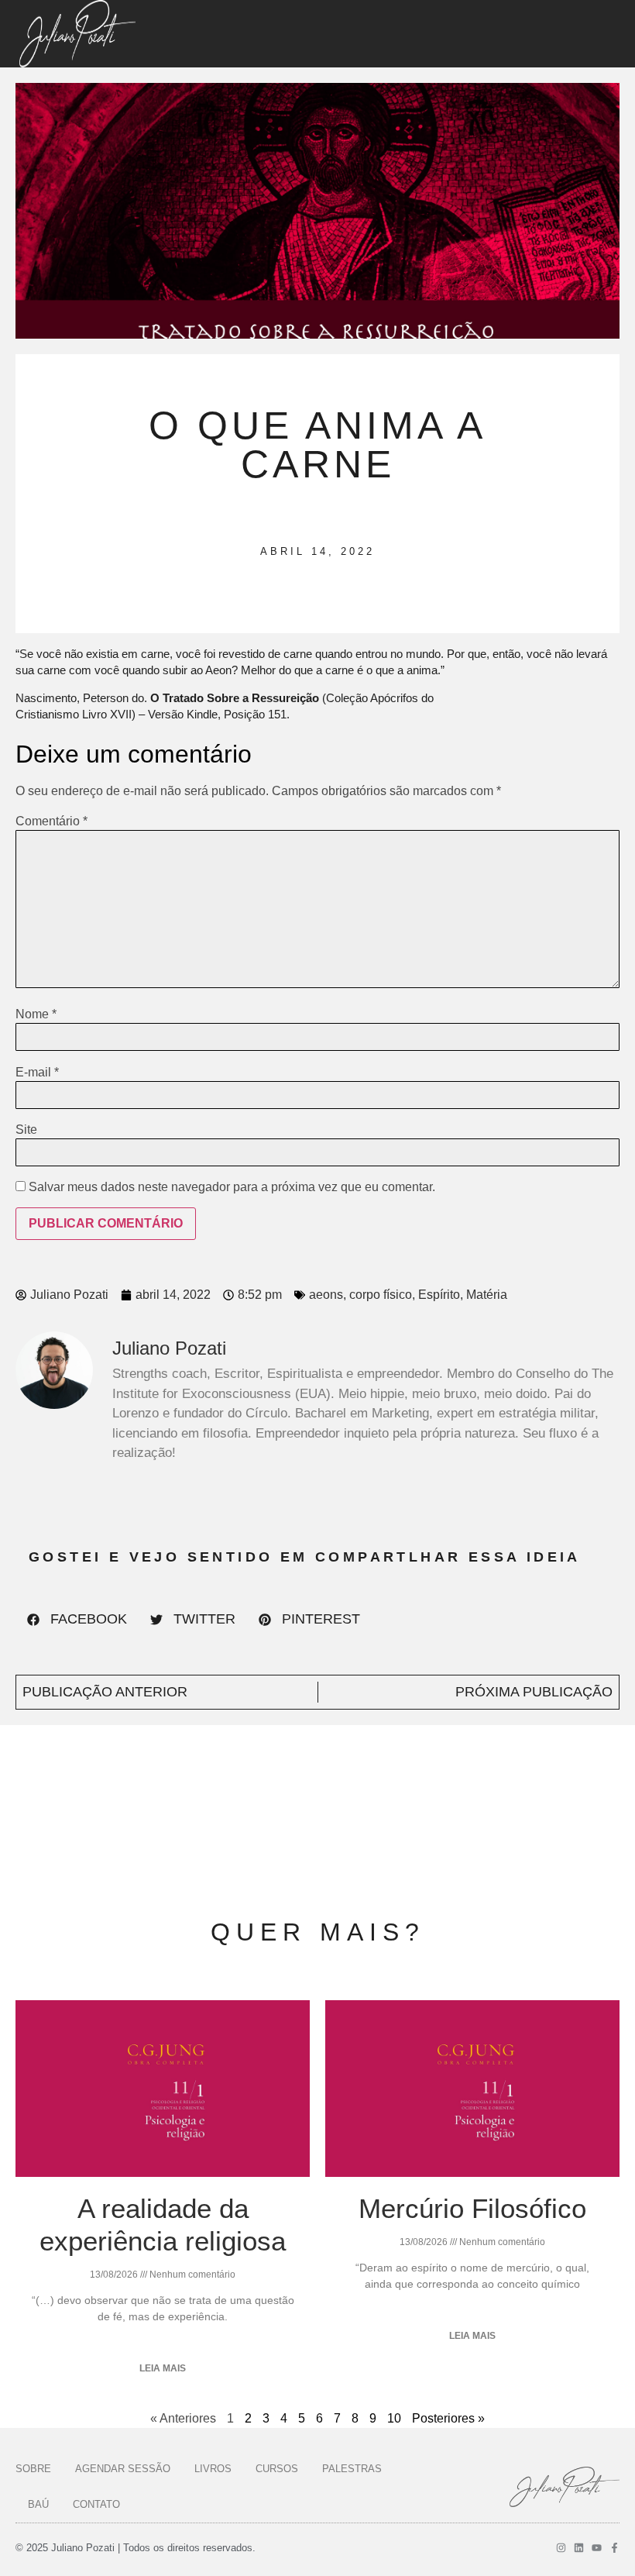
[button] (77, 1620)
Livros (213, 2469)
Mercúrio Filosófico (472, 2208)
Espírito (439, 1295)
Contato (96, 2504)
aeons (326, 1295)
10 (394, 2418)
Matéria (487, 1295)
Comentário (51, 821)
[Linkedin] (579, 2548)
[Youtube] (597, 2548)
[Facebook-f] (614, 2548)
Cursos (277, 2469)
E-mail (37, 1073)
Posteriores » (448, 2418)
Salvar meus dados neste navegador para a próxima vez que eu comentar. (232, 1187)
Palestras (352, 2469)
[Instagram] (561, 2548)
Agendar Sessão (123, 2469)
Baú (38, 2504)
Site (26, 1130)
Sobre (33, 2469)
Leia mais (163, 2368)
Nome (36, 1014)
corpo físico (381, 1295)
